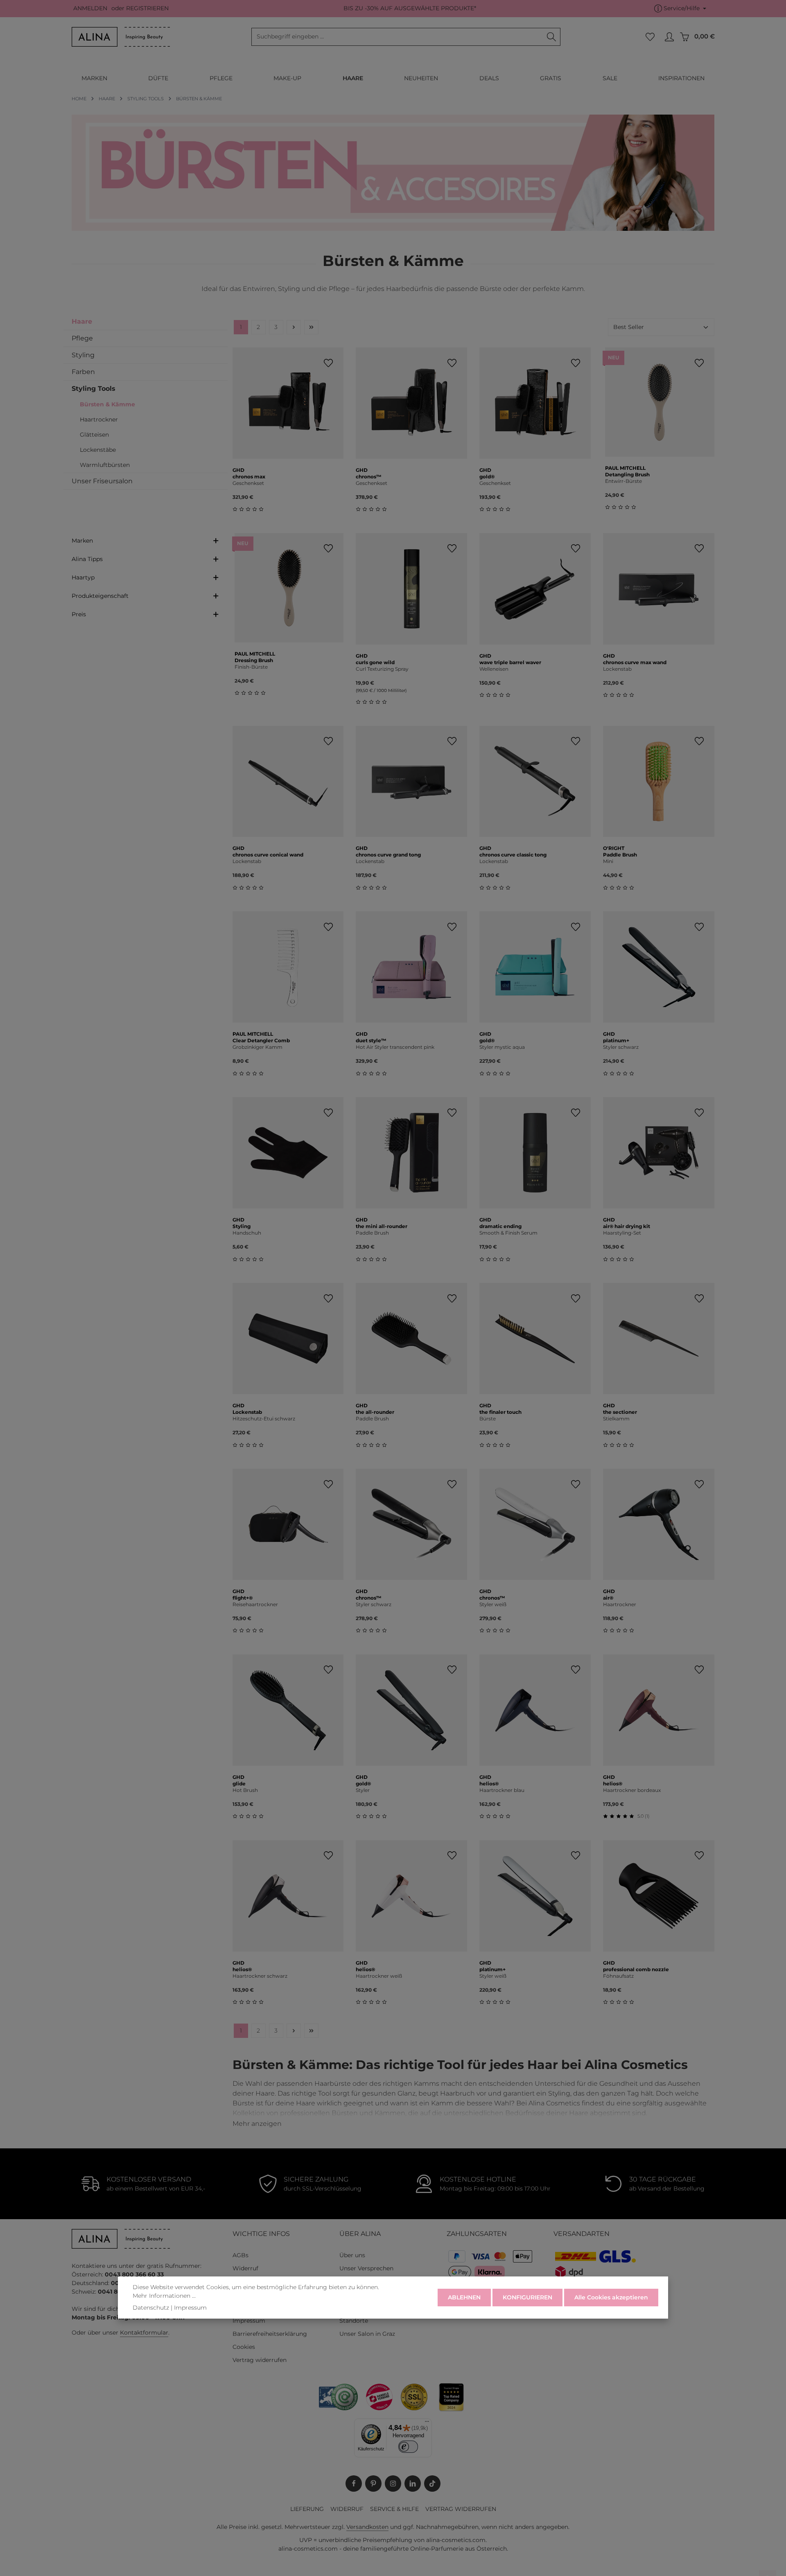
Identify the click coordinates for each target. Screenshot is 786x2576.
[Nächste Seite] (294, 327)
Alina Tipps (87, 559)
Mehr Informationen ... (164, 2296)
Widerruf (245, 2268)
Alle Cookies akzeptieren (611, 2297)
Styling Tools (94, 389)
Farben (83, 372)
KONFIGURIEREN (527, 2297)
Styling (83, 355)
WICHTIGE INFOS (261, 2234)
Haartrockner (99, 419)
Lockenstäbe (98, 450)
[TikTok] (432, 2484)
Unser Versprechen (366, 2268)
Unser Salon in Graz (367, 2334)
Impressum (249, 2321)
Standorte (354, 2321)
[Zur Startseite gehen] (121, 37)
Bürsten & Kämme (107, 404)
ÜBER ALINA (360, 2234)
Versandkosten (367, 2527)
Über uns (352, 2255)
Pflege (82, 338)
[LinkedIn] (413, 2484)
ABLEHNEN (464, 2297)
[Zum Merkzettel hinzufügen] (328, 363)
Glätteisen (94, 435)
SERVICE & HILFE (394, 2509)
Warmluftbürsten (105, 465)
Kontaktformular (144, 2333)
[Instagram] (393, 2484)
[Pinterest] (373, 2484)
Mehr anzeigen (257, 2124)
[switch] (408, 2446)
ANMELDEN (90, 9)
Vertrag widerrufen (260, 2360)
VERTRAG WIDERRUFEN (461, 2509)
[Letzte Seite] (311, 327)
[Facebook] (354, 2484)
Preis (79, 614)
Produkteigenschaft (100, 596)
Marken (82, 541)
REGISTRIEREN (147, 9)
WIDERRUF (347, 2509)
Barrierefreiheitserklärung (270, 2334)
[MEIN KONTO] (669, 37)
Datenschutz (151, 2308)
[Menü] (427, 2423)
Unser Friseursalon (102, 481)
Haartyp (83, 577)
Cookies (244, 2347)
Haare (82, 321)
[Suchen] (552, 37)
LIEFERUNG (307, 2509)
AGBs (241, 2255)
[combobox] (397, 37)
